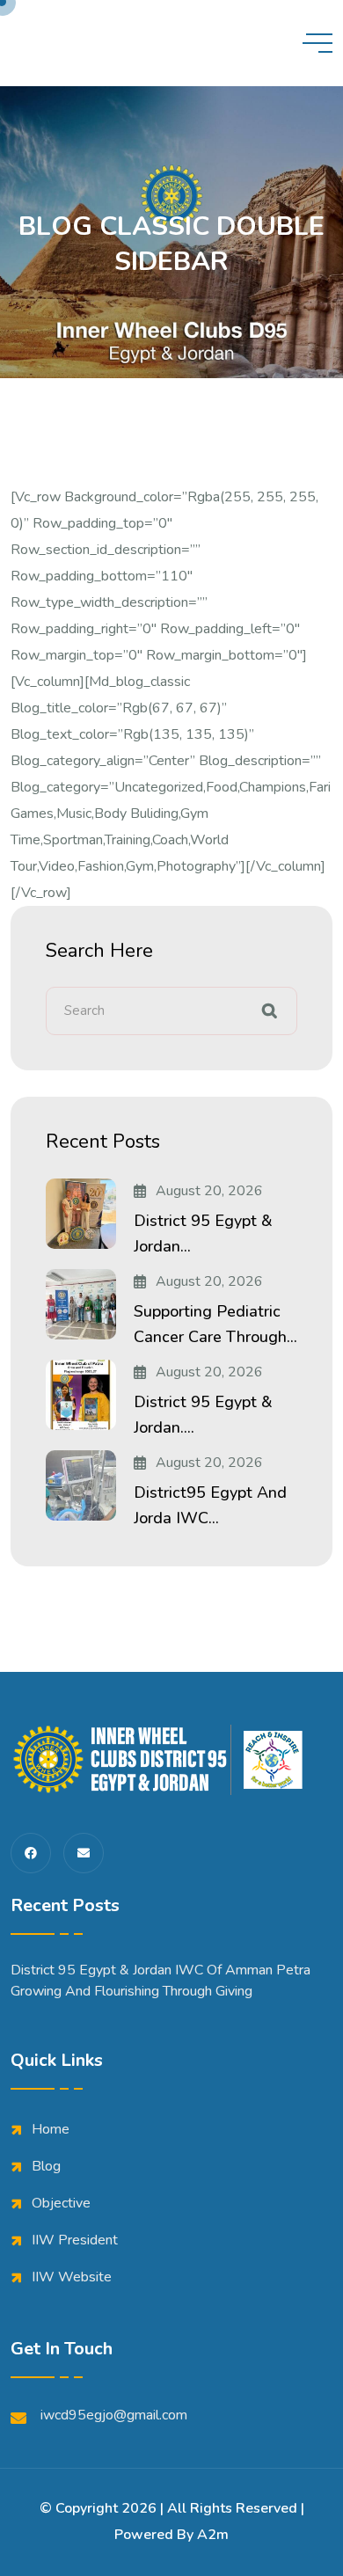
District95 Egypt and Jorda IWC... (210, 1505)
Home (51, 2129)
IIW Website (72, 2277)
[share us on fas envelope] (84, 1853)
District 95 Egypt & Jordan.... (203, 1415)
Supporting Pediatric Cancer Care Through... (215, 1324)
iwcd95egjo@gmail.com (114, 2415)
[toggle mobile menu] (317, 43)
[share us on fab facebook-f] (31, 1853)
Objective (61, 2203)
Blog (46, 2166)
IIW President (75, 2240)
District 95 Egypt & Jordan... (203, 1233)
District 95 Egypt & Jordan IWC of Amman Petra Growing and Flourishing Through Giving (161, 1981)
